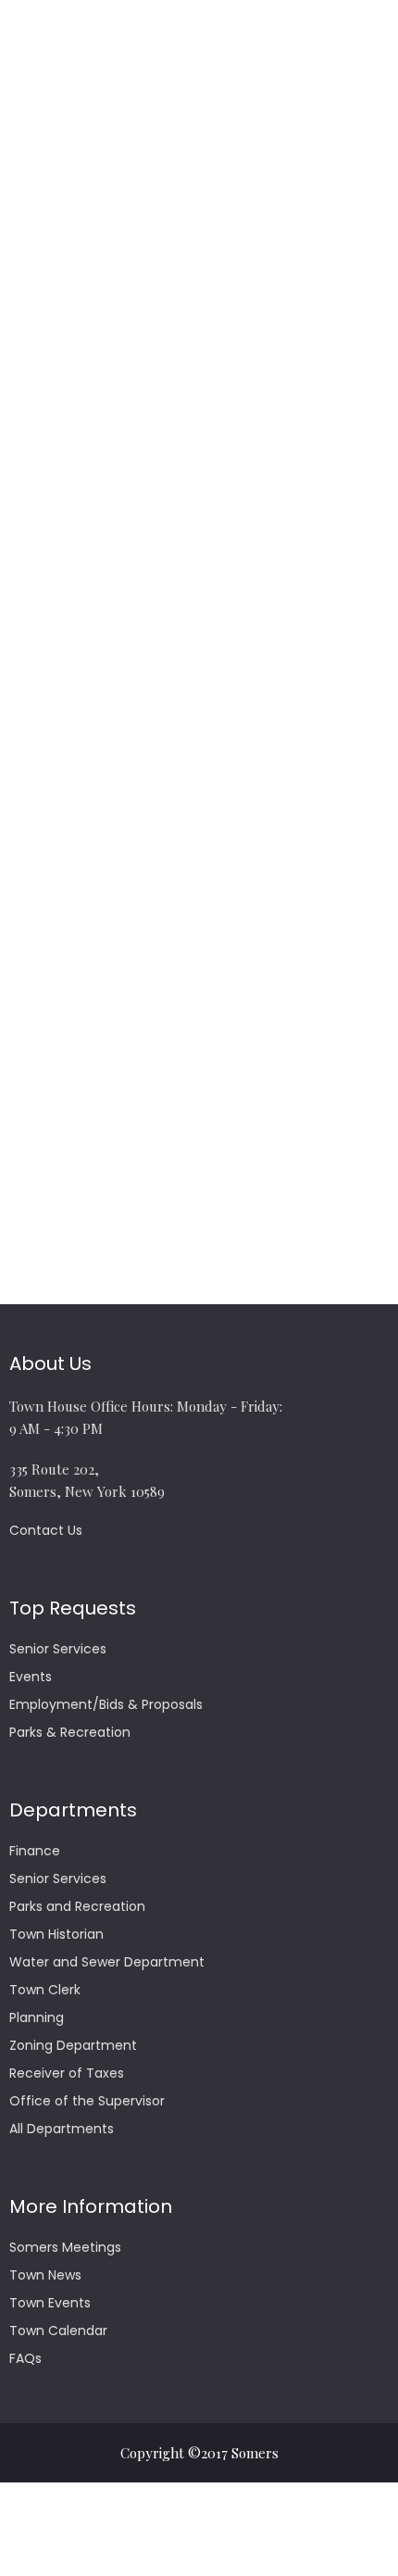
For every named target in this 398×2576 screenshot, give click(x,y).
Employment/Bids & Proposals (106, 1704)
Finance (35, 1851)
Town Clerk (45, 1990)
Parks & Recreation (70, 1732)
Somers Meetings (65, 2247)
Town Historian (56, 1934)
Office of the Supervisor (87, 2101)
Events (31, 1677)
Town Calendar (58, 2331)
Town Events (50, 2303)
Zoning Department (73, 2045)
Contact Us (46, 1530)
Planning (37, 2017)
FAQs (25, 2358)
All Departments (62, 2129)
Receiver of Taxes (67, 2073)
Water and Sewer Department (107, 1962)
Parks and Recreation (77, 1906)
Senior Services (58, 1649)
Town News (45, 2275)
